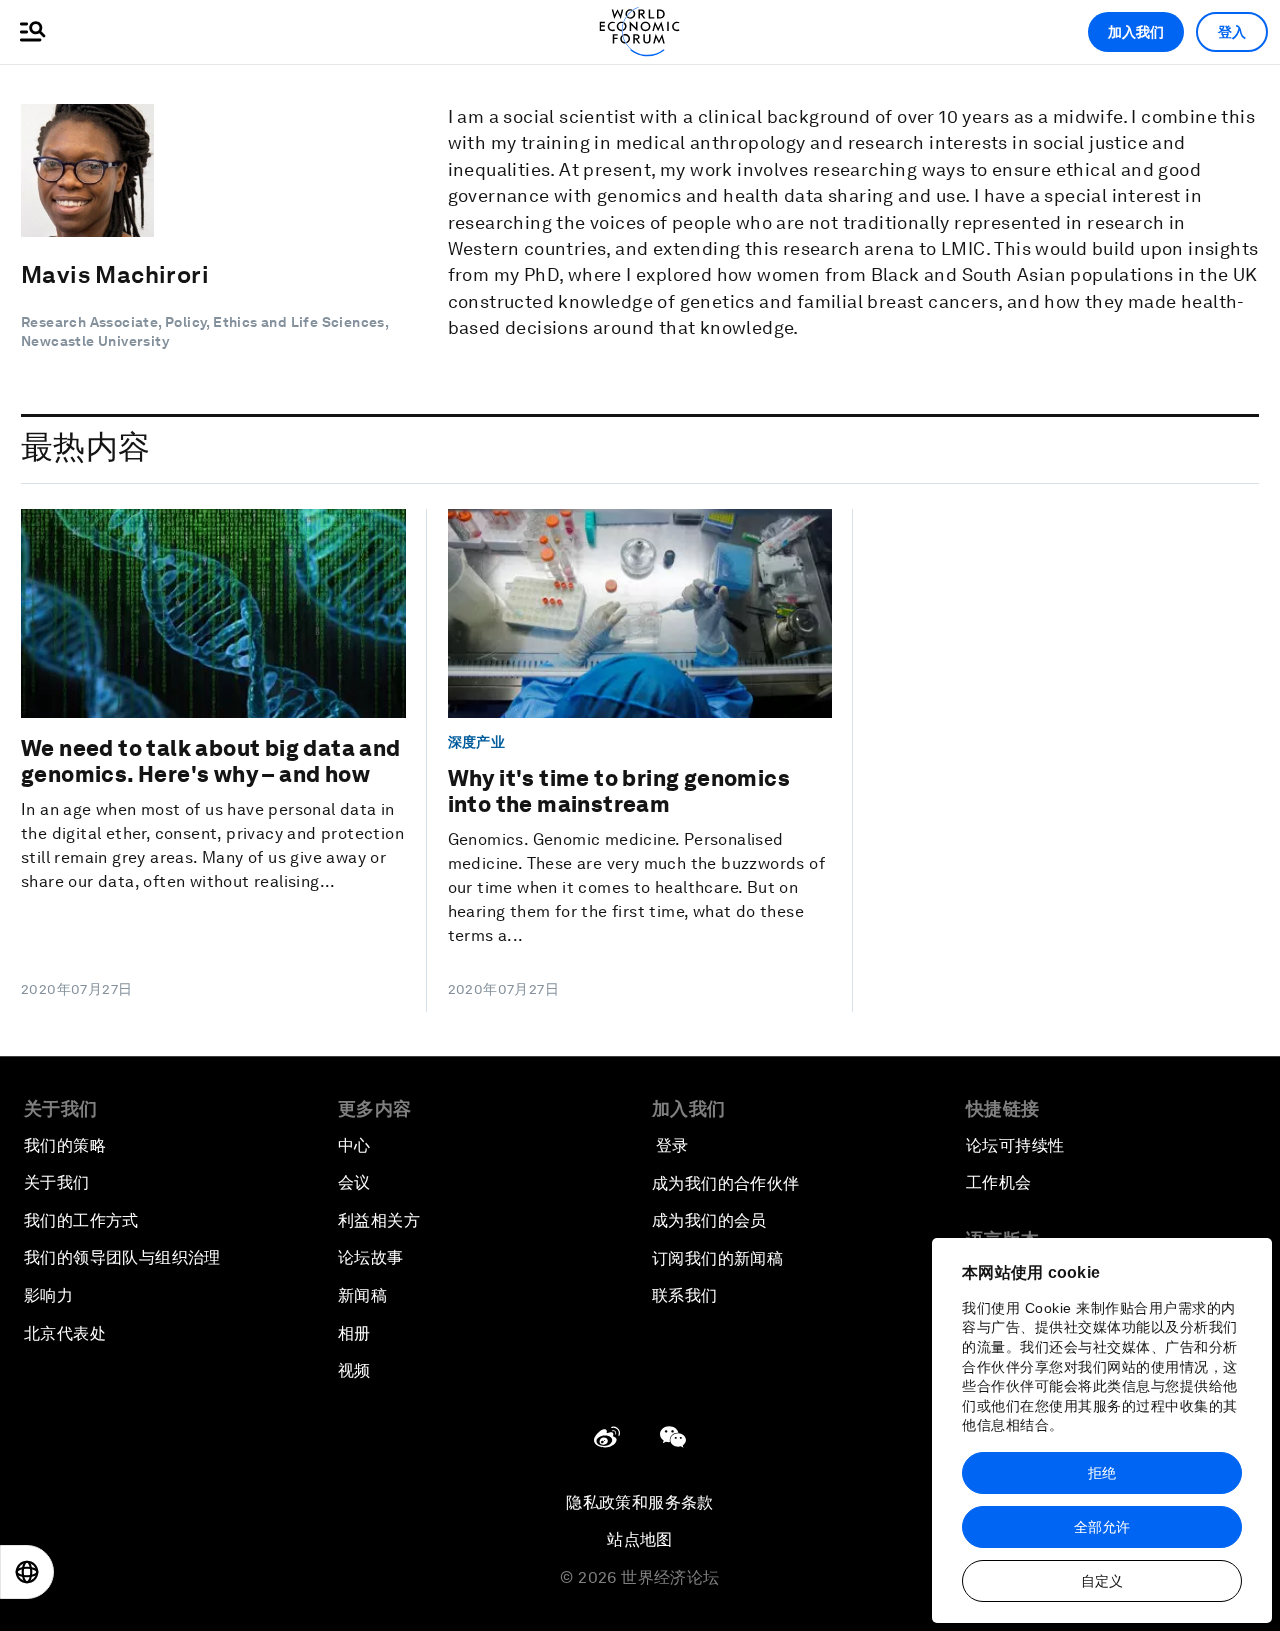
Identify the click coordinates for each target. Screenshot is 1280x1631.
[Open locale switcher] (27, 1572)
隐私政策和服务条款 (640, 1502)
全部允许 (1102, 1527)
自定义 (1102, 1581)
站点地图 (640, 1539)
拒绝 (1102, 1473)
